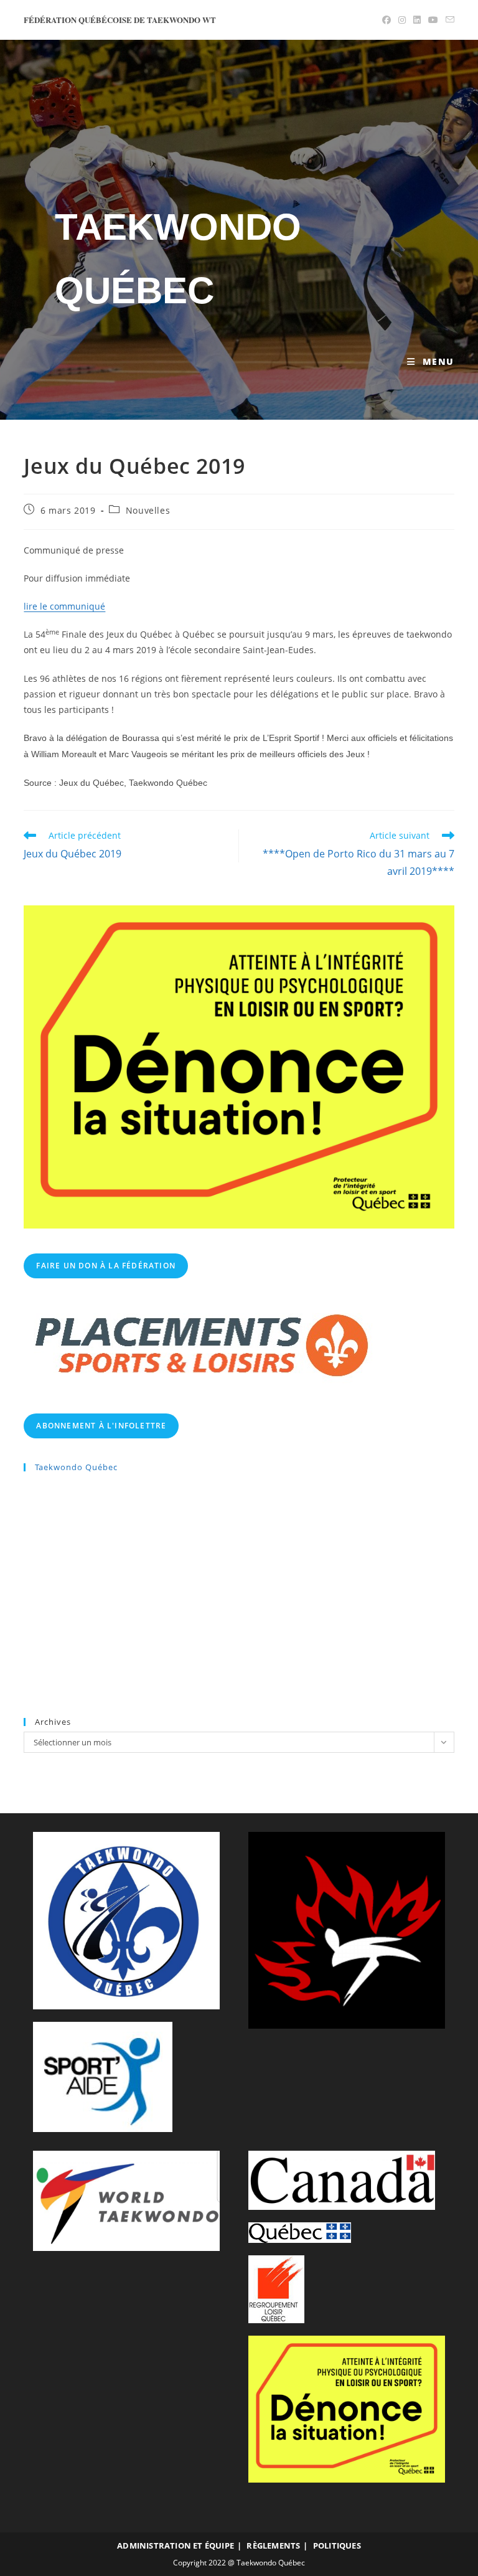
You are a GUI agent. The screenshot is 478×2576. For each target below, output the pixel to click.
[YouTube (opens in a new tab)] (433, 20)
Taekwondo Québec (76, 1467)
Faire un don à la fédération (106, 1266)
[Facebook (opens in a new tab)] (387, 20)
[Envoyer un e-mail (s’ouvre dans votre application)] (448, 20)
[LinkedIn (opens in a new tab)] (417, 20)
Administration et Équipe (176, 2545)
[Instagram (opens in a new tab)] (402, 20)
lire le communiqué (64, 606)
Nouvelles (148, 510)
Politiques (337, 2545)
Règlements (273, 2545)
